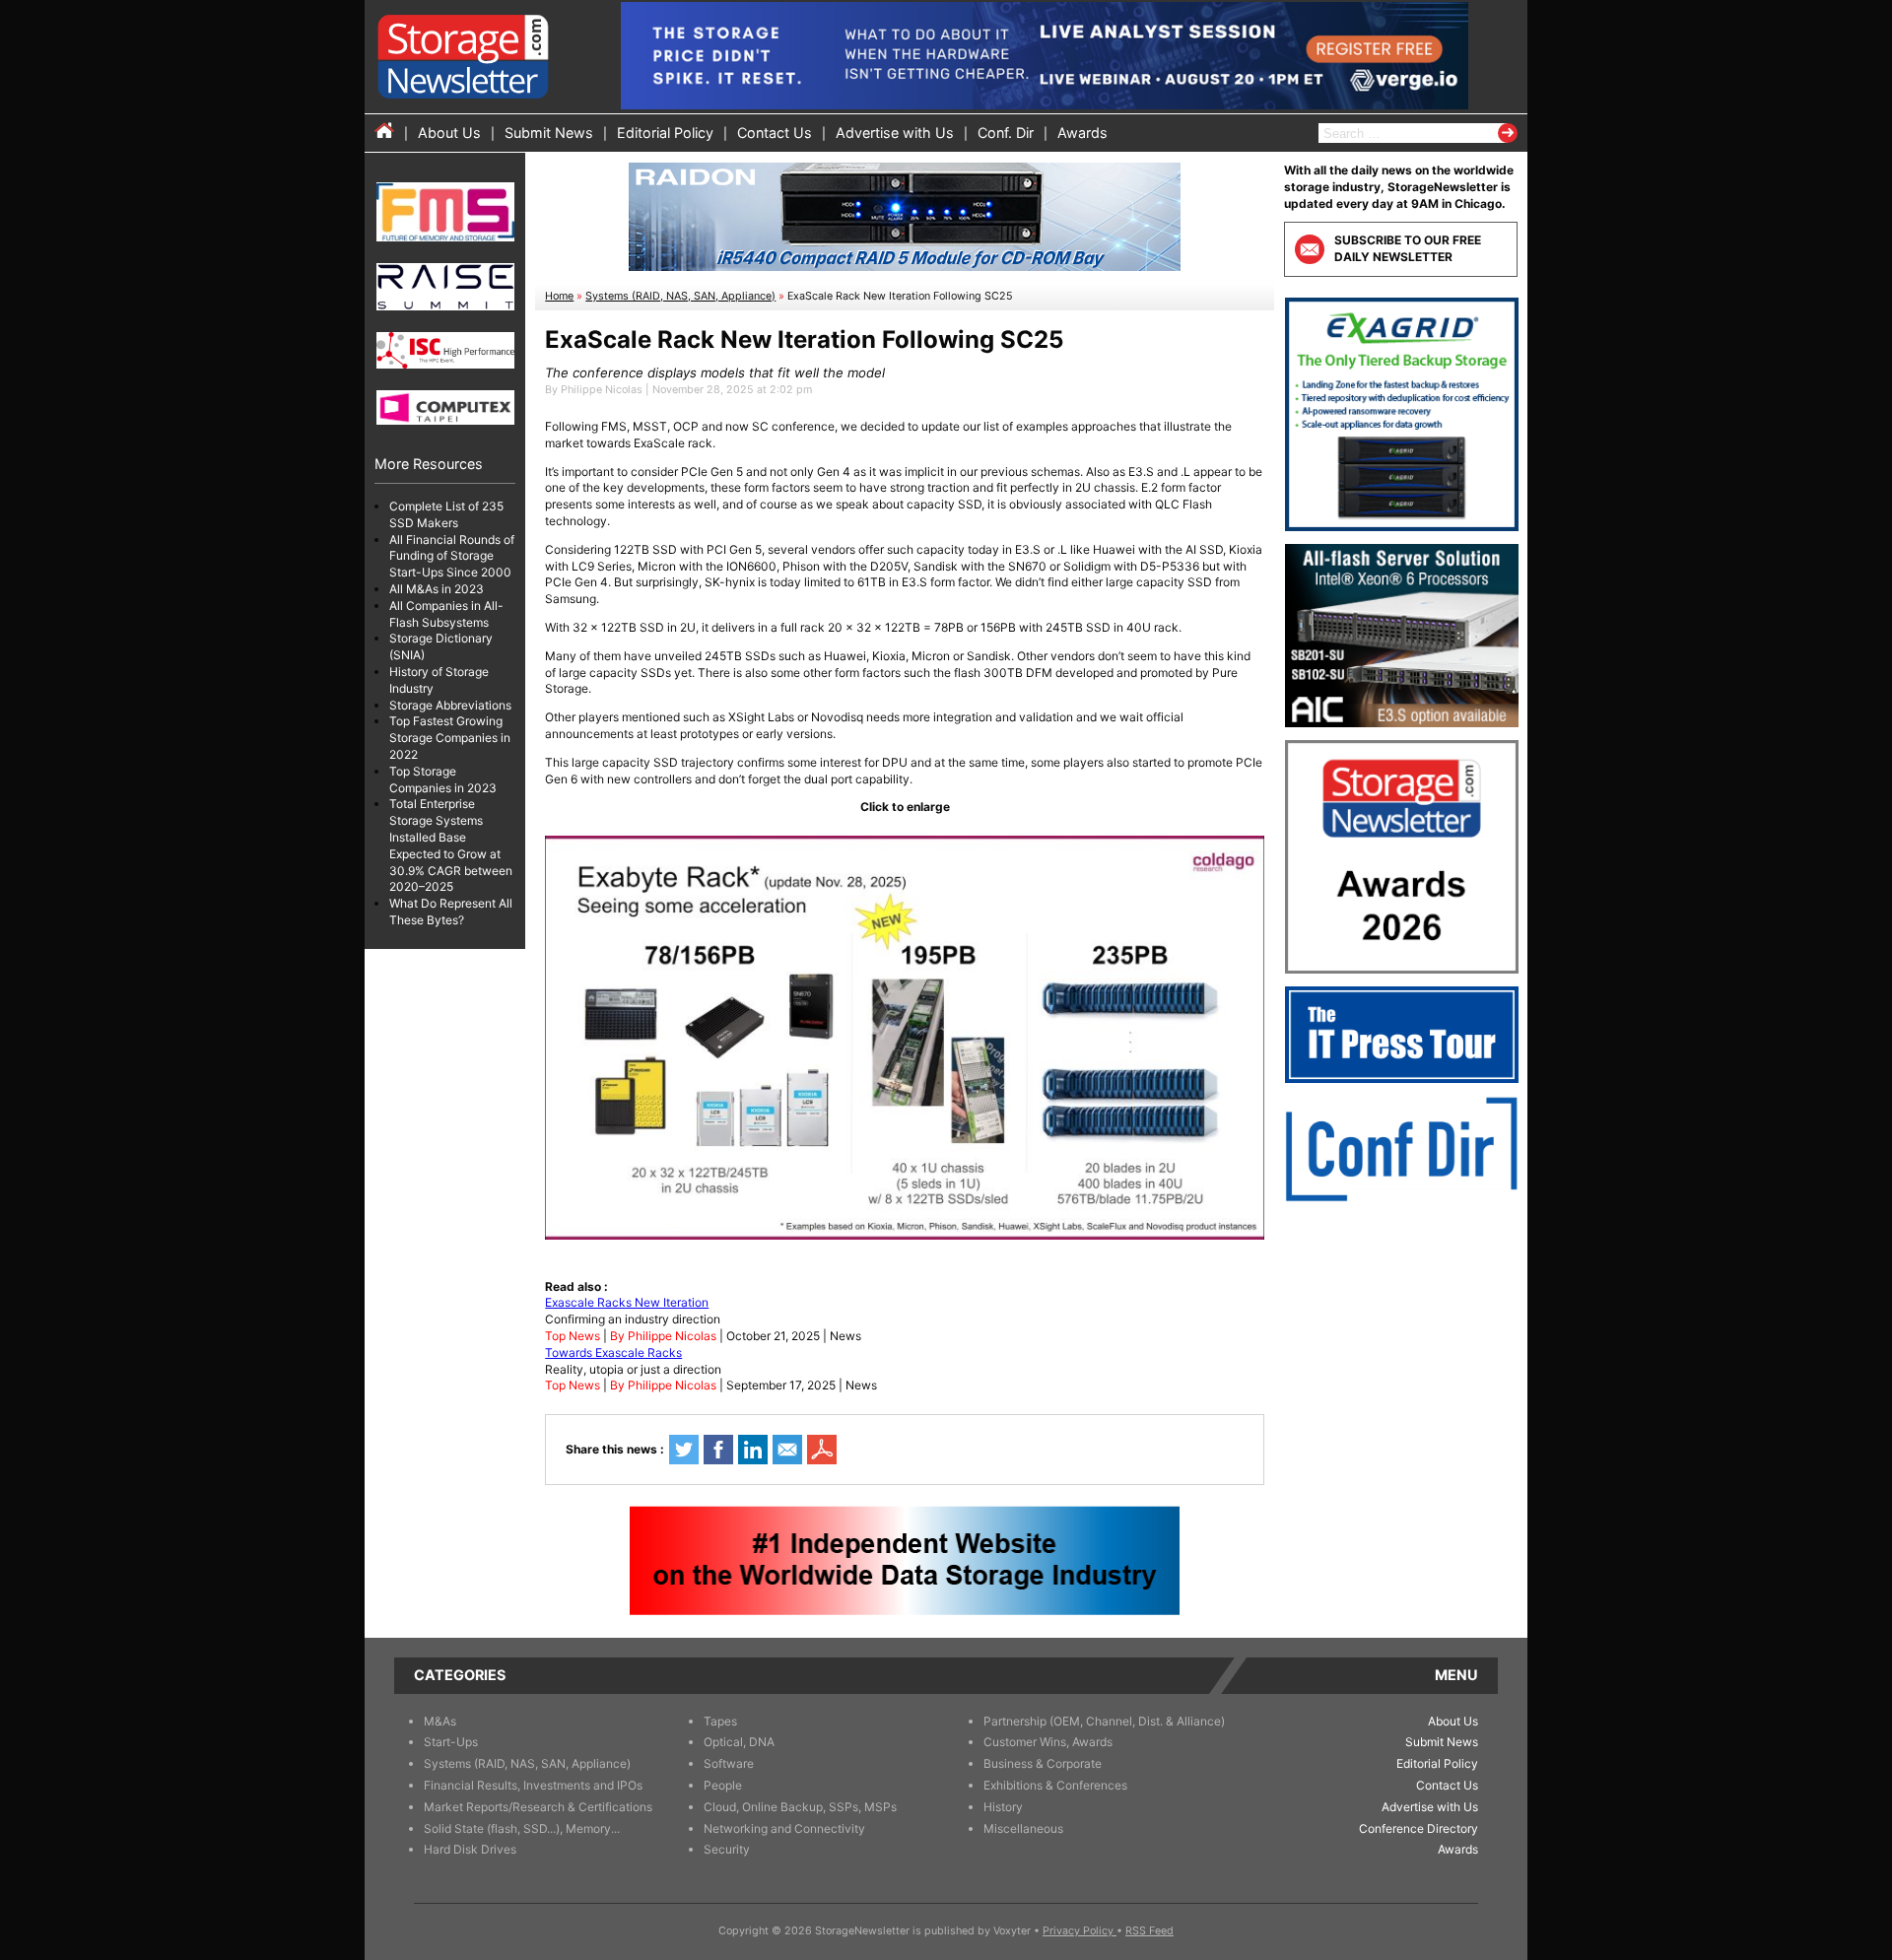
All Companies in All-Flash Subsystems (446, 614)
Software (729, 1763)
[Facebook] (718, 1450)
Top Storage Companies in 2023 (443, 779)
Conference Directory (1419, 1828)
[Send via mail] (787, 1450)
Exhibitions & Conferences (1055, 1785)
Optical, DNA (739, 1742)
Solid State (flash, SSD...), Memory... (522, 1828)
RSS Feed (1149, 1931)
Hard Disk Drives (470, 1849)
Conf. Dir (1006, 133)
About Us (449, 133)
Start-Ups (451, 1742)
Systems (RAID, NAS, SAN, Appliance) (680, 296)
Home (559, 296)
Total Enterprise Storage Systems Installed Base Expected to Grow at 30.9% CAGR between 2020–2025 (451, 846)
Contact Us (775, 133)
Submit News (549, 133)
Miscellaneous (1023, 1828)
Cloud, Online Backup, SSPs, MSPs (800, 1807)
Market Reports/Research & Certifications (538, 1807)
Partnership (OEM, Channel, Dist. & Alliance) (1104, 1721)
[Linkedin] (753, 1450)
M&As (440, 1721)
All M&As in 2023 (437, 589)
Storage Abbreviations (450, 705)
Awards (1082, 133)
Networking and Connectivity (784, 1828)
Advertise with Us (895, 133)
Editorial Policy (665, 133)
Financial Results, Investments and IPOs (533, 1785)
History (1003, 1807)
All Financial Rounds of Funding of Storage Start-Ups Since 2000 (452, 556)
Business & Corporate (1043, 1763)
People (723, 1785)
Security (727, 1849)
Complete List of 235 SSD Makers (446, 514)
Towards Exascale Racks (613, 1352)
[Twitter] (684, 1450)
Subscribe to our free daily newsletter (1408, 248)
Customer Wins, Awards (1048, 1742)
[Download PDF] (822, 1450)
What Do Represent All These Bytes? (451, 912)
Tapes (720, 1721)
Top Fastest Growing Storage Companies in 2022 (450, 739)
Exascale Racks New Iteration (627, 1302)
